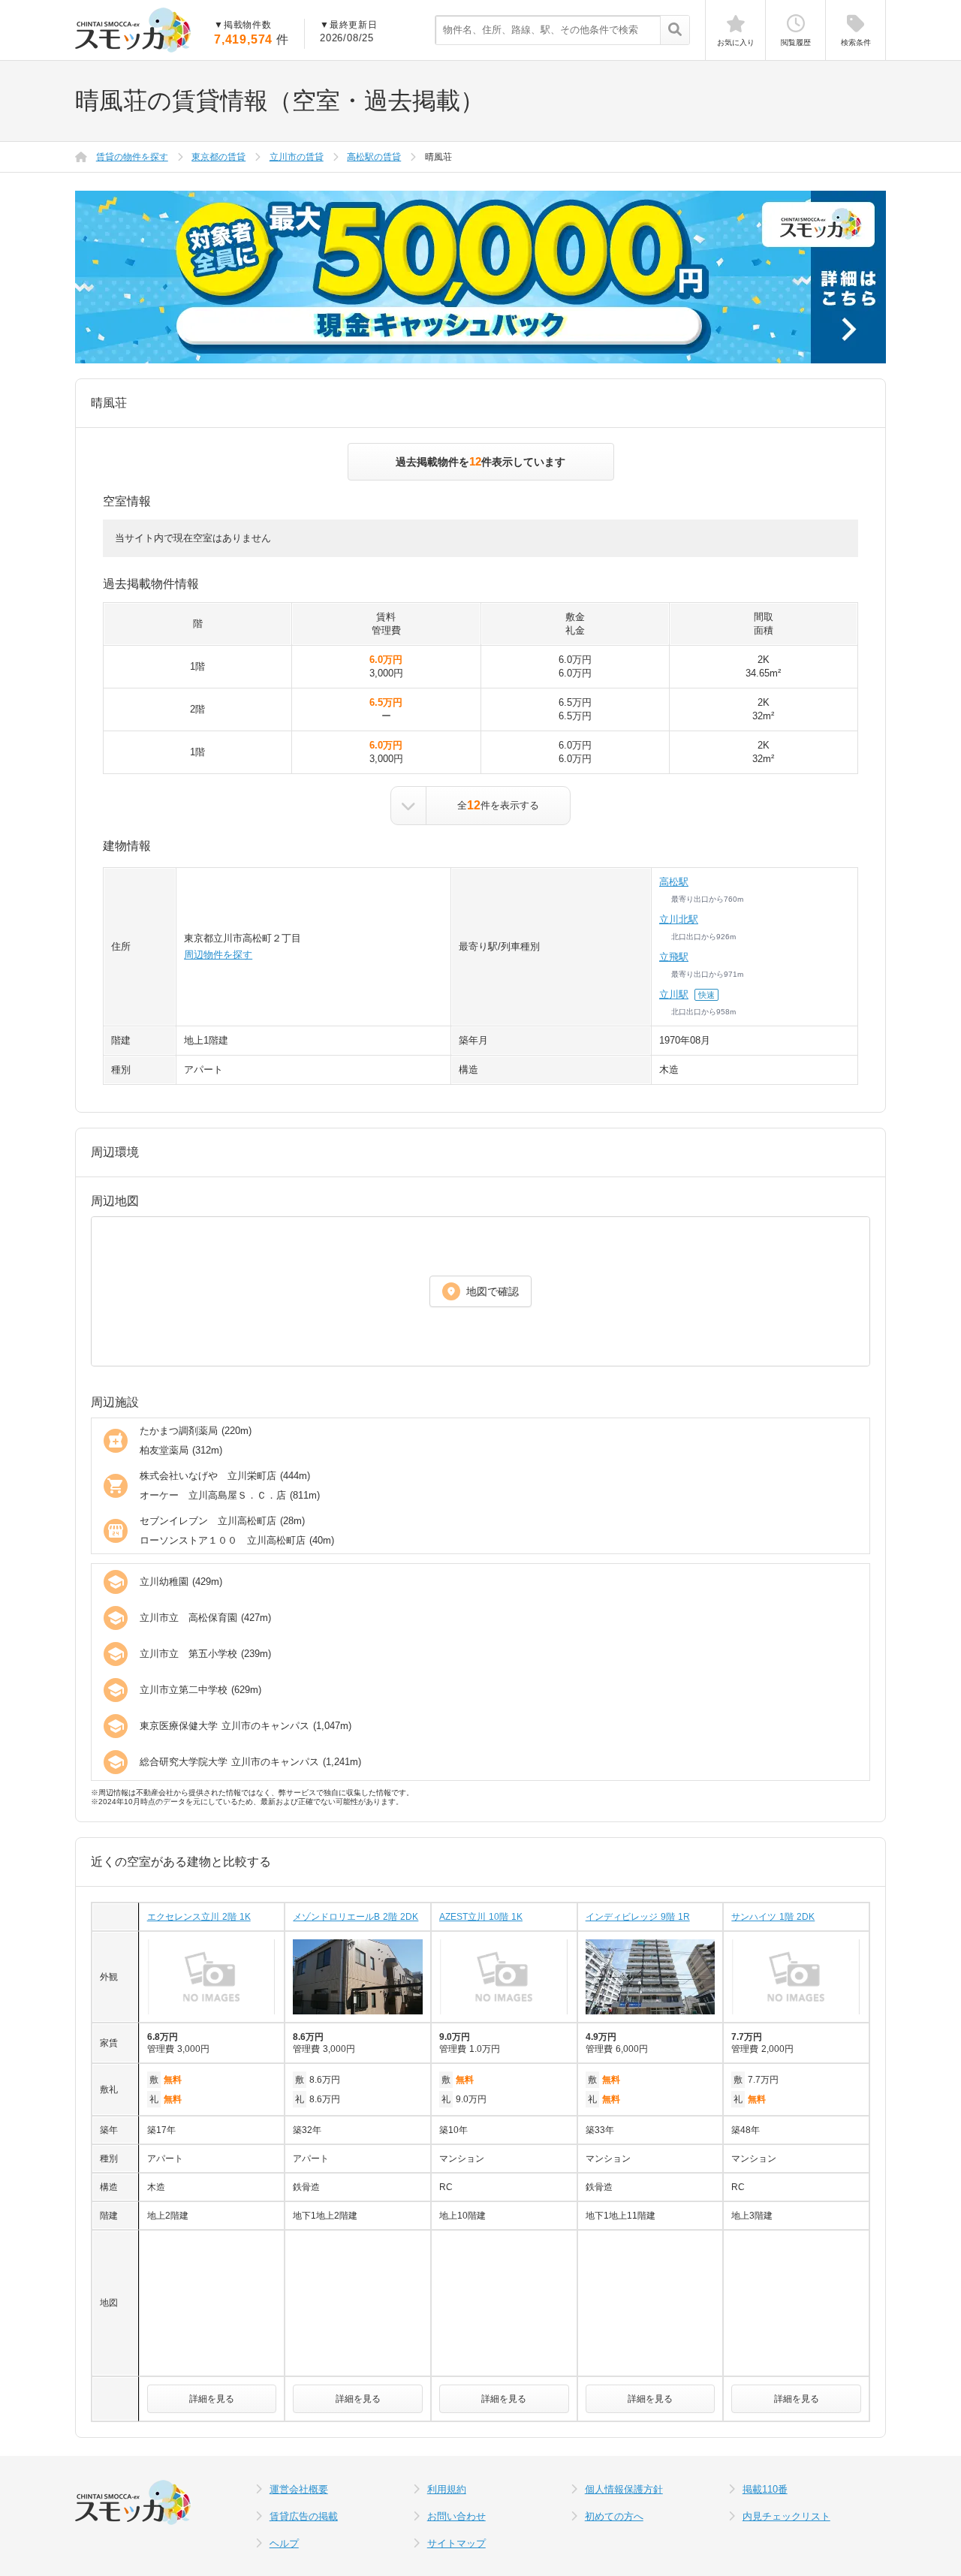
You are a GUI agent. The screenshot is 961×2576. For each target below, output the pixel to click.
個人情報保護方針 (624, 2489)
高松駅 (674, 882)
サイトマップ (456, 2543)
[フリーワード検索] (675, 31)
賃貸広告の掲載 (304, 2516)
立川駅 (674, 994)
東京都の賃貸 (218, 157)
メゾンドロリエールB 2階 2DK (355, 1917)
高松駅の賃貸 (374, 157)
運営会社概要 (299, 2489)
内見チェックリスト (786, 2516)
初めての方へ (614, 2516)
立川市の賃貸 (297, 157)
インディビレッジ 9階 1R (638, 1917)
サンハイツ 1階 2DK (773, 1917)
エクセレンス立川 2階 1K (199, 1917)
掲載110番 (765, 2489)
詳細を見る (212, 2399)
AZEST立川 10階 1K (481, 1917)
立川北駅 (679, 919)
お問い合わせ (456, 2516)
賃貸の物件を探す (132, 157)
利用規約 (447, 2489)
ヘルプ (284, 2543)
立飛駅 (674, 957)
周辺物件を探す (218, 955)
